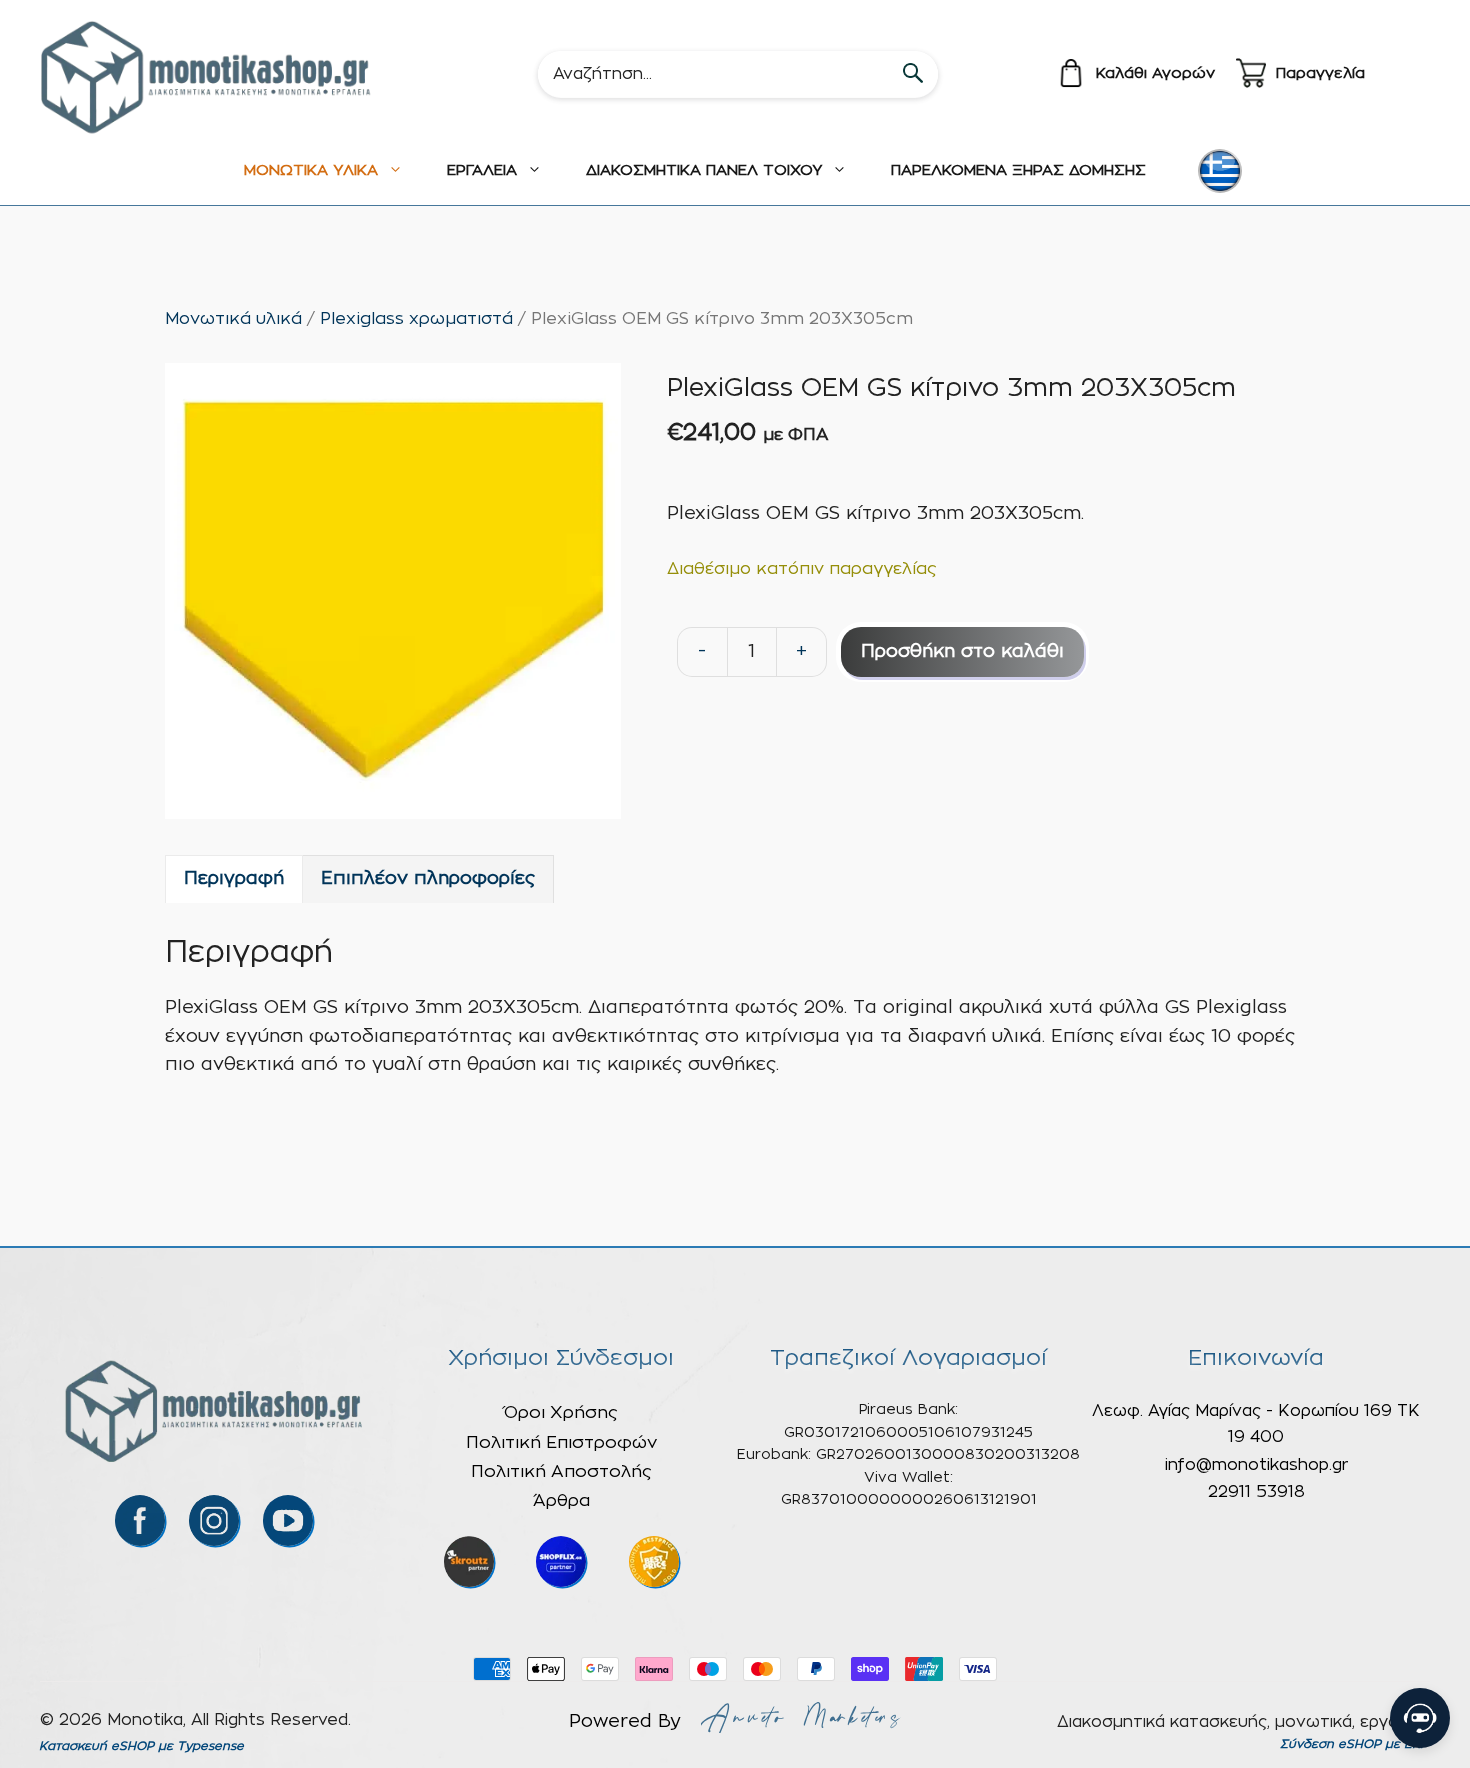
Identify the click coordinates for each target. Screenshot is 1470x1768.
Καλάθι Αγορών (1155, 73)
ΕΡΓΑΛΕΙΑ (482, 170)
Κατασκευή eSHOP (96, 1746)
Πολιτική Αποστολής (561, 1471)
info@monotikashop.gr (1256, 1465)
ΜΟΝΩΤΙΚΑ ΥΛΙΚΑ (311, 170)
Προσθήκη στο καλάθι (962, 652)
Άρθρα (561, 1500)
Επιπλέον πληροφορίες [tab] (428, 879)
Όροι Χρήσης (561, 1412)
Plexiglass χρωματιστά (416, 319)
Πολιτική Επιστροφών (561, 1442)
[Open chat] (1420, 1718)
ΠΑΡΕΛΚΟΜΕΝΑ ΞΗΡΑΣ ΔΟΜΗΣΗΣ (1018, 170)
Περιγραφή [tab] (234, 879)
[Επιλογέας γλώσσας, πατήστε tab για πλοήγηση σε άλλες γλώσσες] (1220, 171)
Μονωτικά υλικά (233, 319)
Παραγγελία (1320, 73)
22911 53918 (1256, 1492)
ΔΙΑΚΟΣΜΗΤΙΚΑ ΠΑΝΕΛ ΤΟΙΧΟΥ (704, 170)
